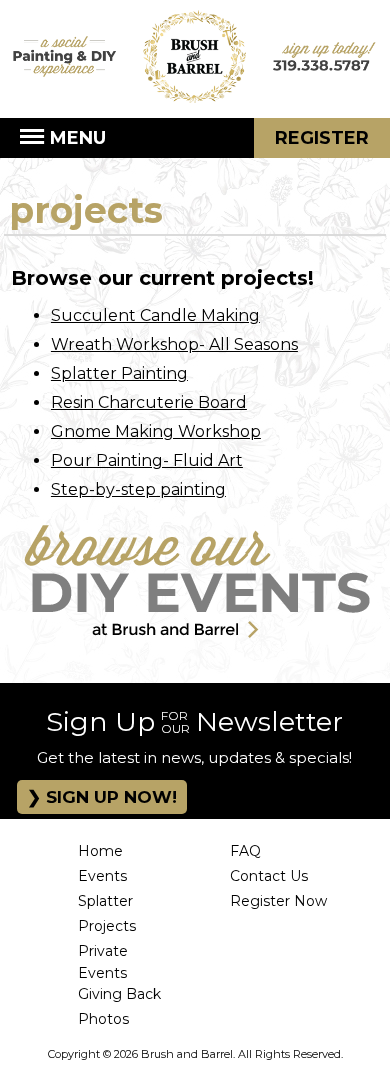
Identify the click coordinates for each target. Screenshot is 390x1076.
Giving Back (119, 994)
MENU (75, 138)
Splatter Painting (119, 373)
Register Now (278, 901)
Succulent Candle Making (155, 315)
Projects (107, 926)
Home (100, 851)
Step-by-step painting (138, 489)
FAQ (245, 851)
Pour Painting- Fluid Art (147, 460)
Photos (103, 1019)
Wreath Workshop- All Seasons (174, 344)
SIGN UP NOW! (109, 797)
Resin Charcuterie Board (149, 402)
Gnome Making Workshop (156, 431)
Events (102, 876)
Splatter (105, 901)
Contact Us (269, 876)
